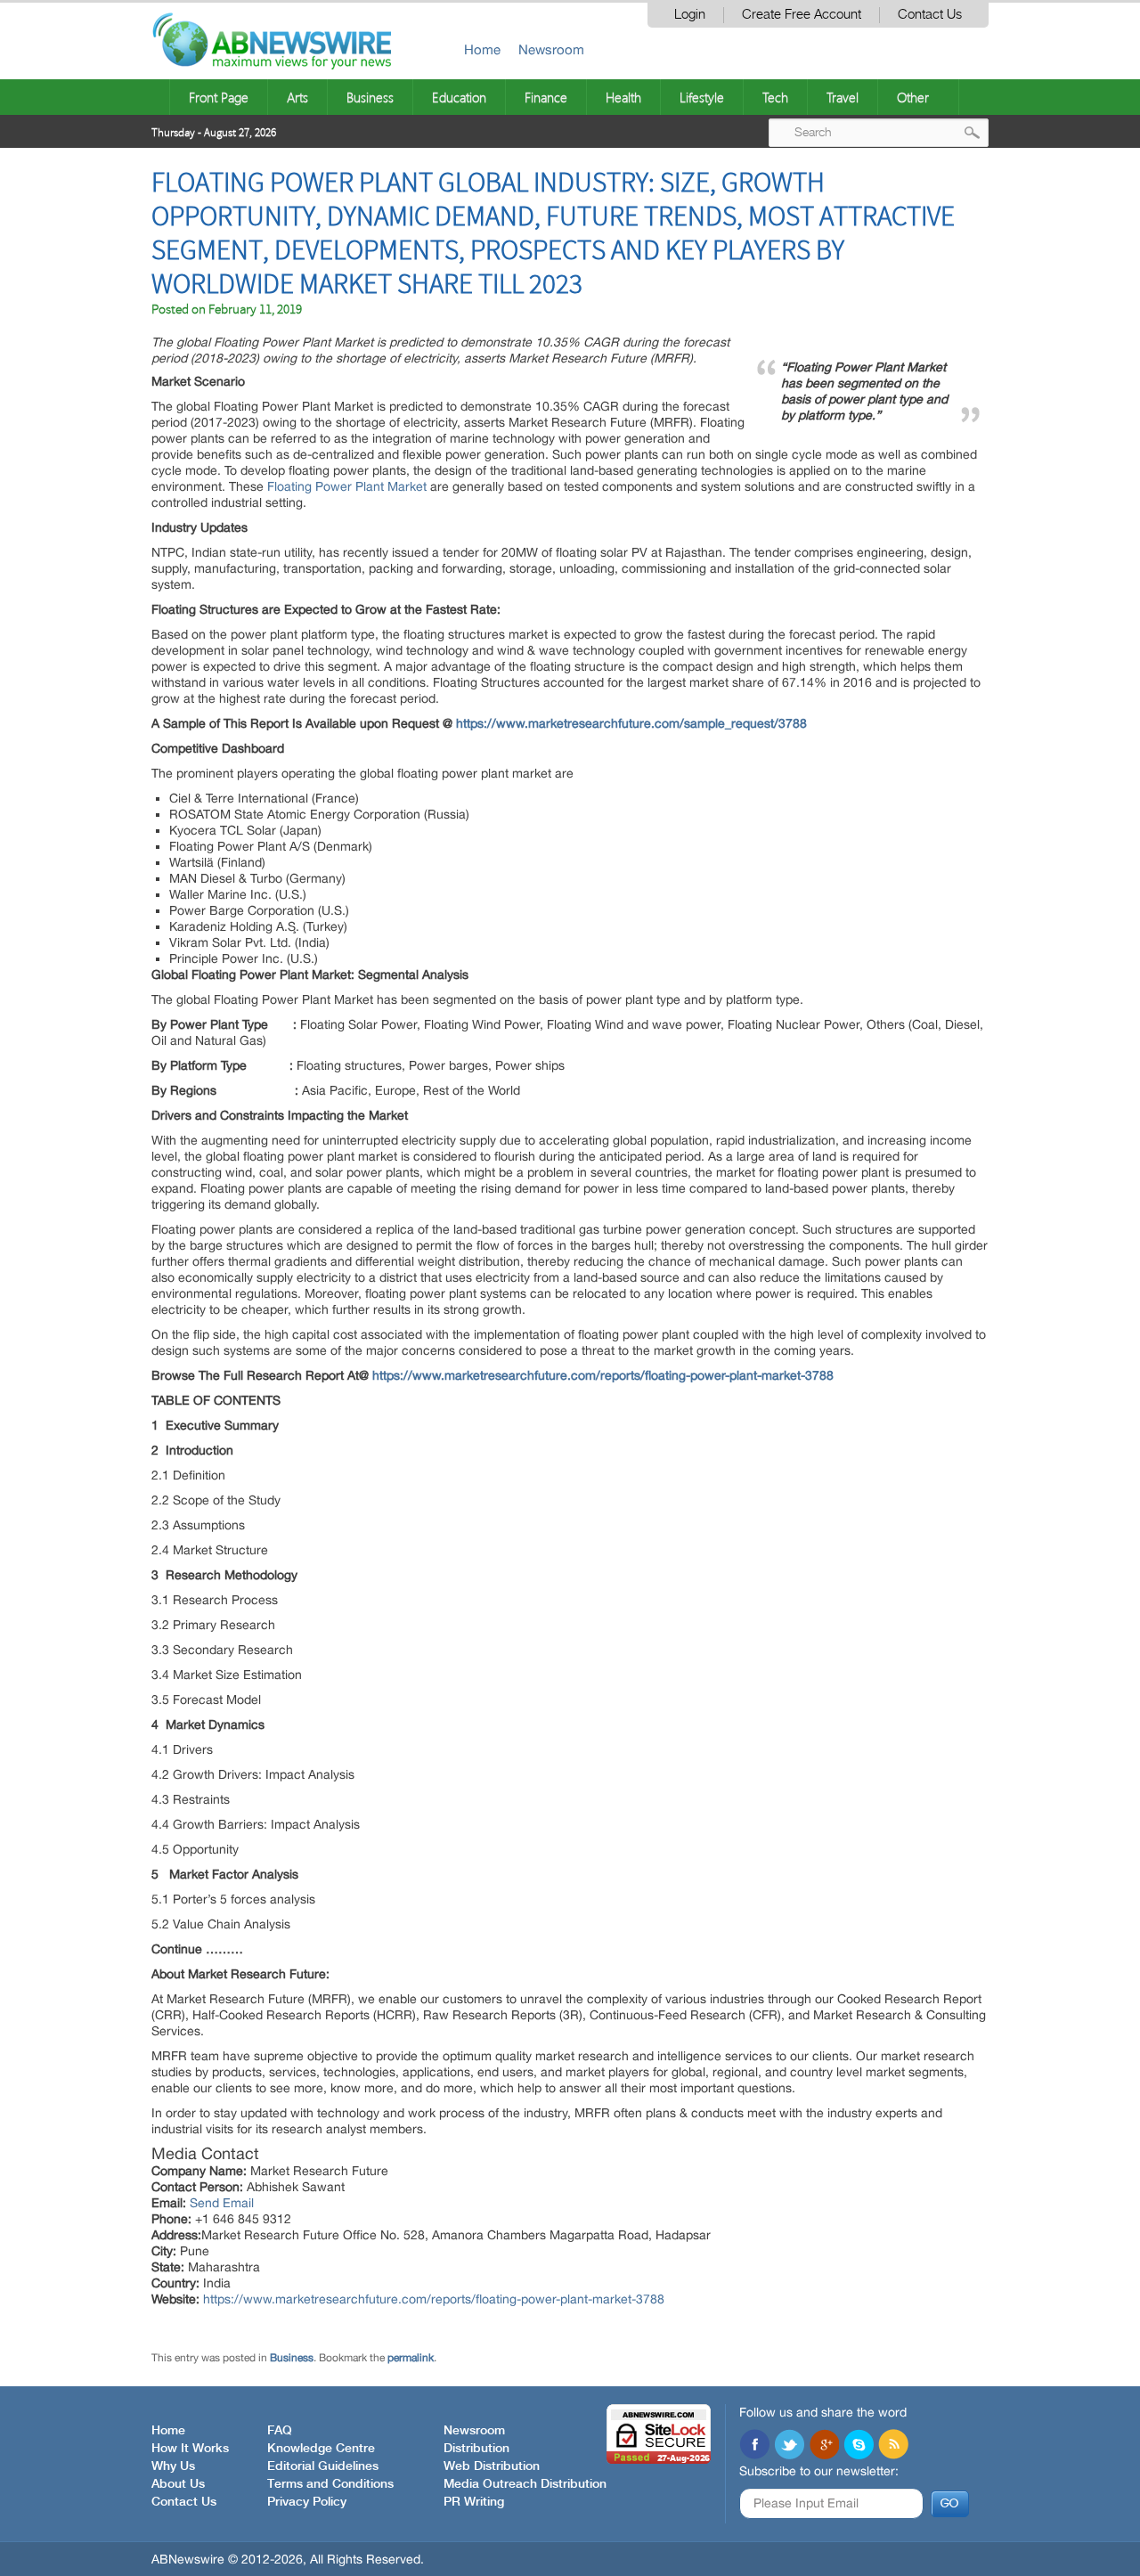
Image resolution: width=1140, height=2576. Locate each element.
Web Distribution (492, 2466)
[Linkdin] (824, 2446)
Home (482, 49)
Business (370, 97)
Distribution (476, 2449)
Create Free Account (802, 15)
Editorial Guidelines (323, 2466)
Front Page (219, 97)
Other (913, 97)
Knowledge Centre (321, 2449)
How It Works (190, 2449)
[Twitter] (789, 2446)
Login (690, 15)
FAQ (280, 2431)
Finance (546, 97)
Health (623, 97)
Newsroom (551, 49)
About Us (178, 2484)
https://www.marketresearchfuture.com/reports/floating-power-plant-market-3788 (434, 2299)
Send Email (222, 2203)
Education (459, 97)
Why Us (173, 2466)
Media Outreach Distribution (525, 2484)
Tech (775, 97)
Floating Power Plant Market (347, 486)
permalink (411, 2358)
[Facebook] (754, 2446)
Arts (297, 97)
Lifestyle (702, 97)
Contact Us (930, 15)
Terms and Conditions (330, 2484)
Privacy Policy (307, 2502)
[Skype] (859, 2446)
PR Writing (474, 2502)
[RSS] (893, 2446)
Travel (843, 97)
